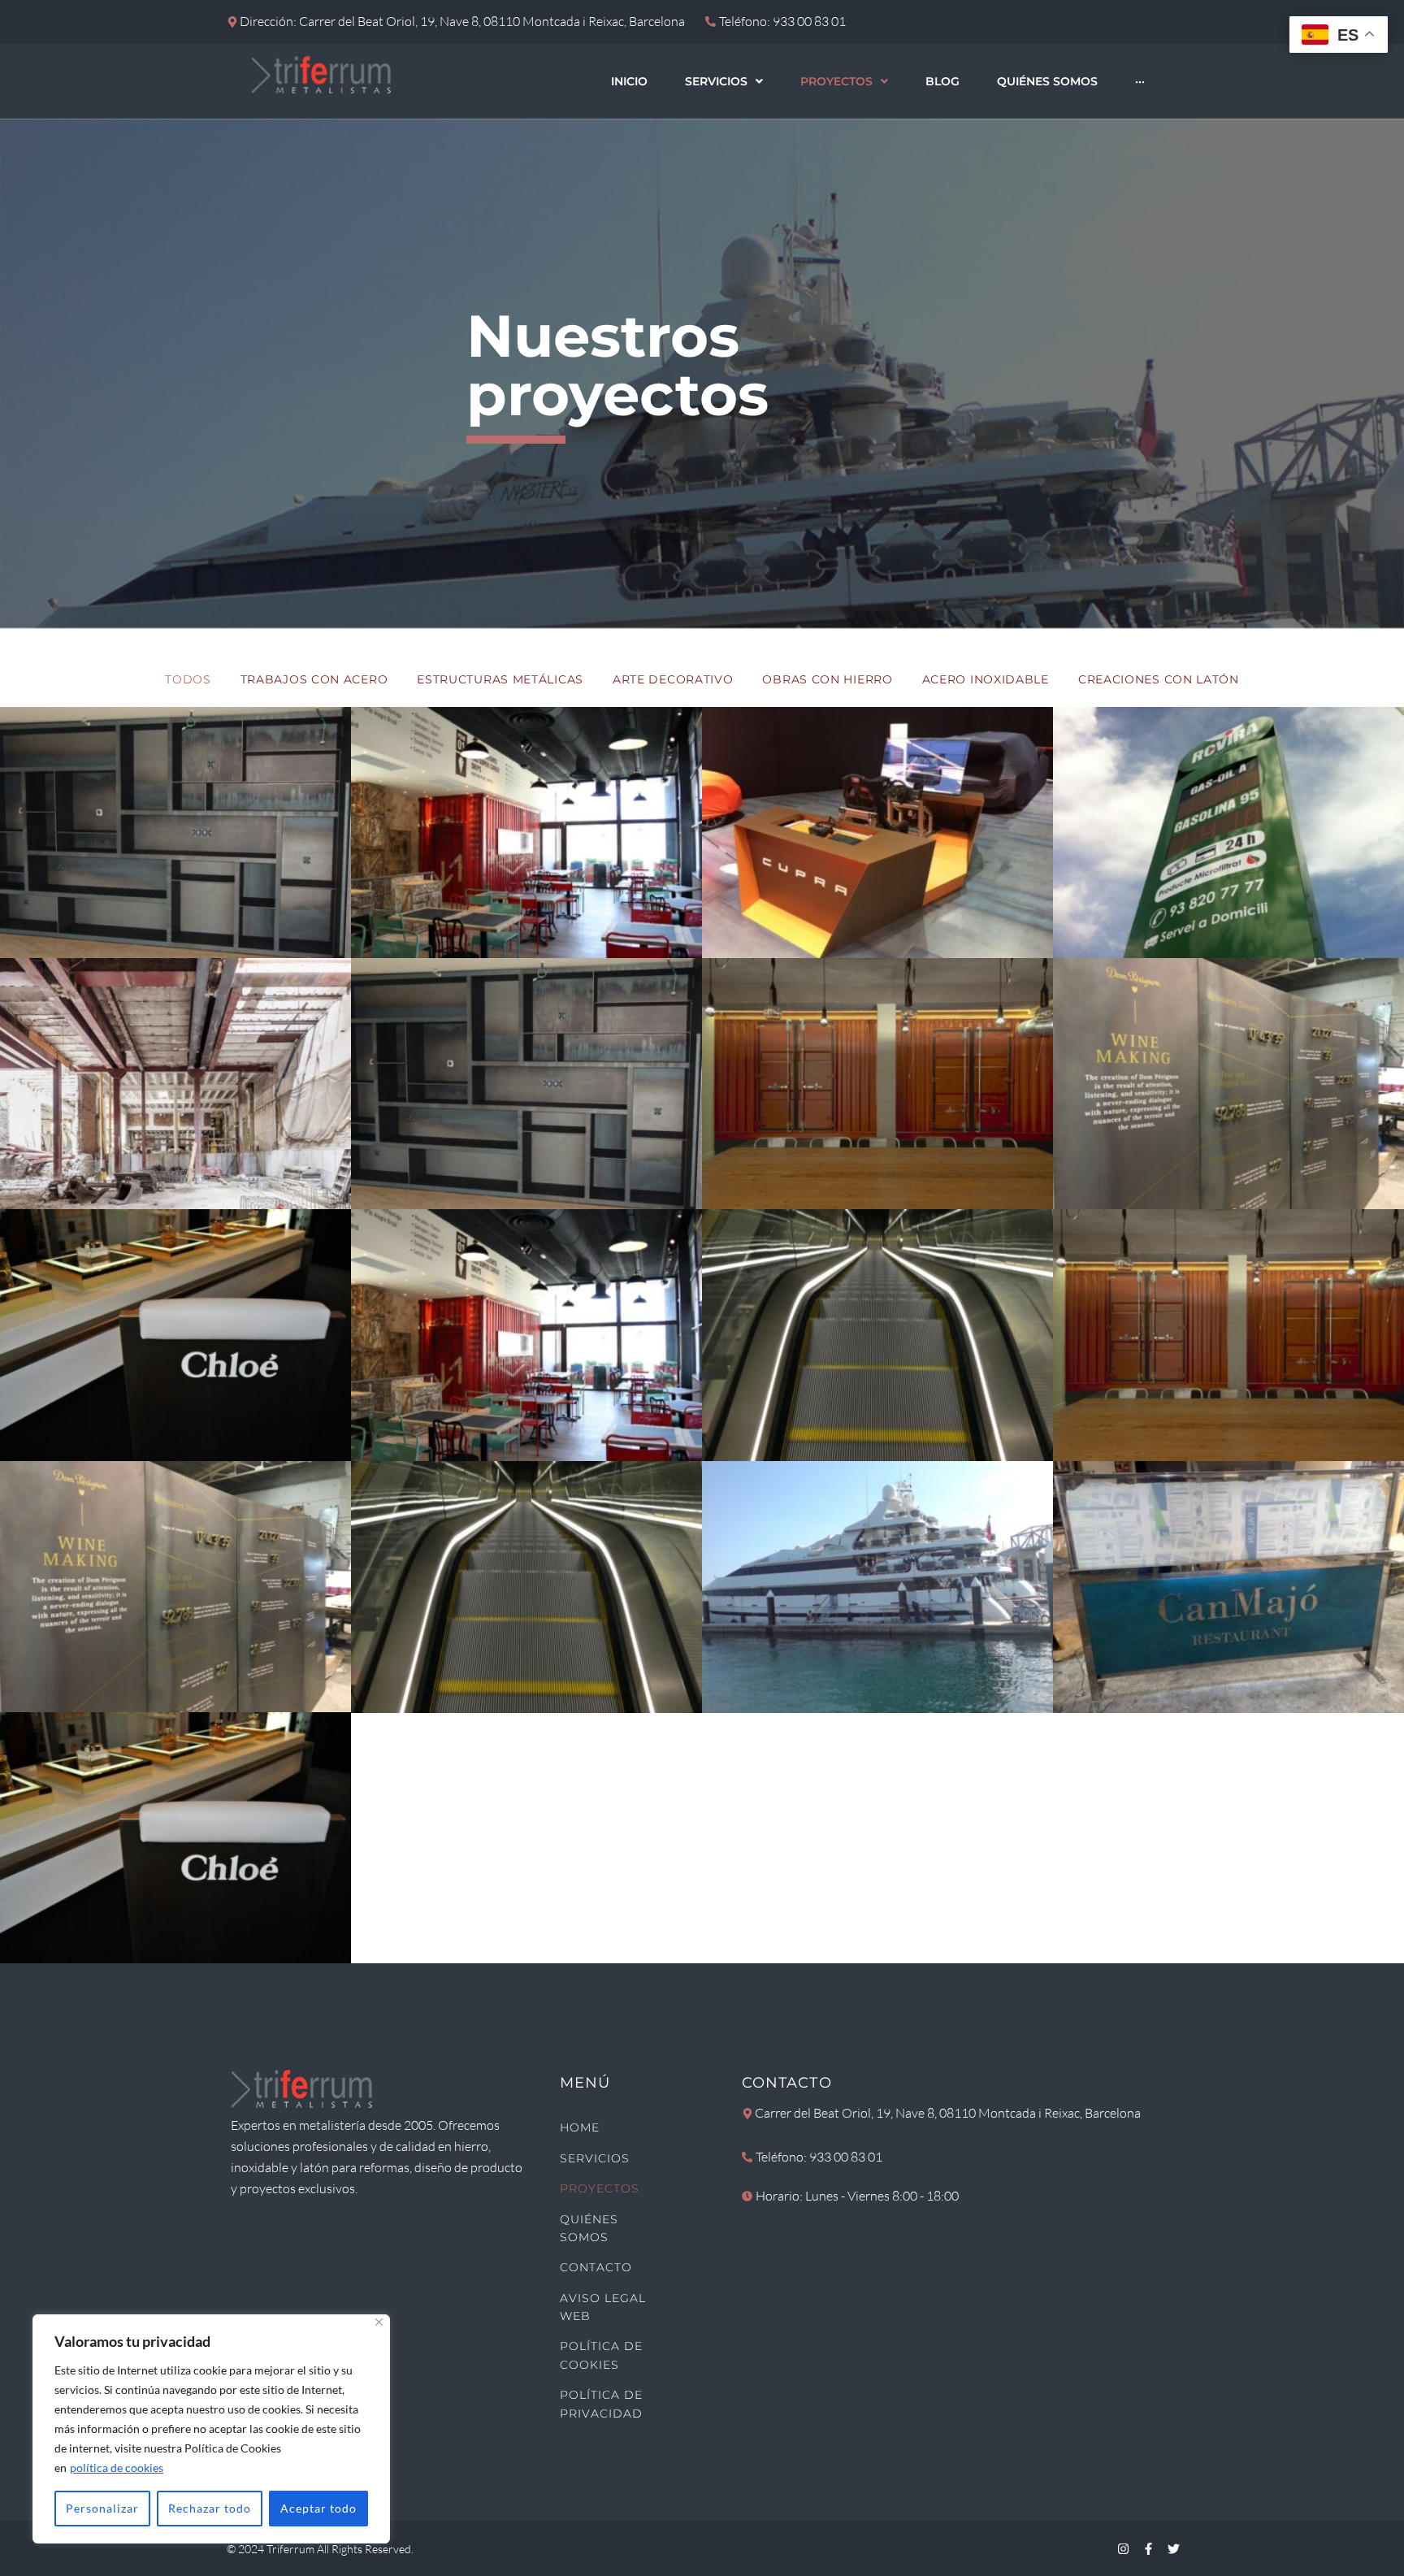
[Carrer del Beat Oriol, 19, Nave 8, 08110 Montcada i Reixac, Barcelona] (747, 2114)
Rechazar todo (210, 2508)
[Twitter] (1173, 2548)
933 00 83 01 (809, 21)
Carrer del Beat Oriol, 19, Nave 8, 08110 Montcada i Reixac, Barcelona (948, 2113)
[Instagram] (1123, 2548)
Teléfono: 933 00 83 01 (819, 2157)
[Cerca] (379, 2322)
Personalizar (102, 2508)
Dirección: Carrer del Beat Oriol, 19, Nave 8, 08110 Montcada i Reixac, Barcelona (462, 21)
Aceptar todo (318, 2508)
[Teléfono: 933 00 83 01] (747, 2157)
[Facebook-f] (1148, 2548)
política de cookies (117, 2468)
